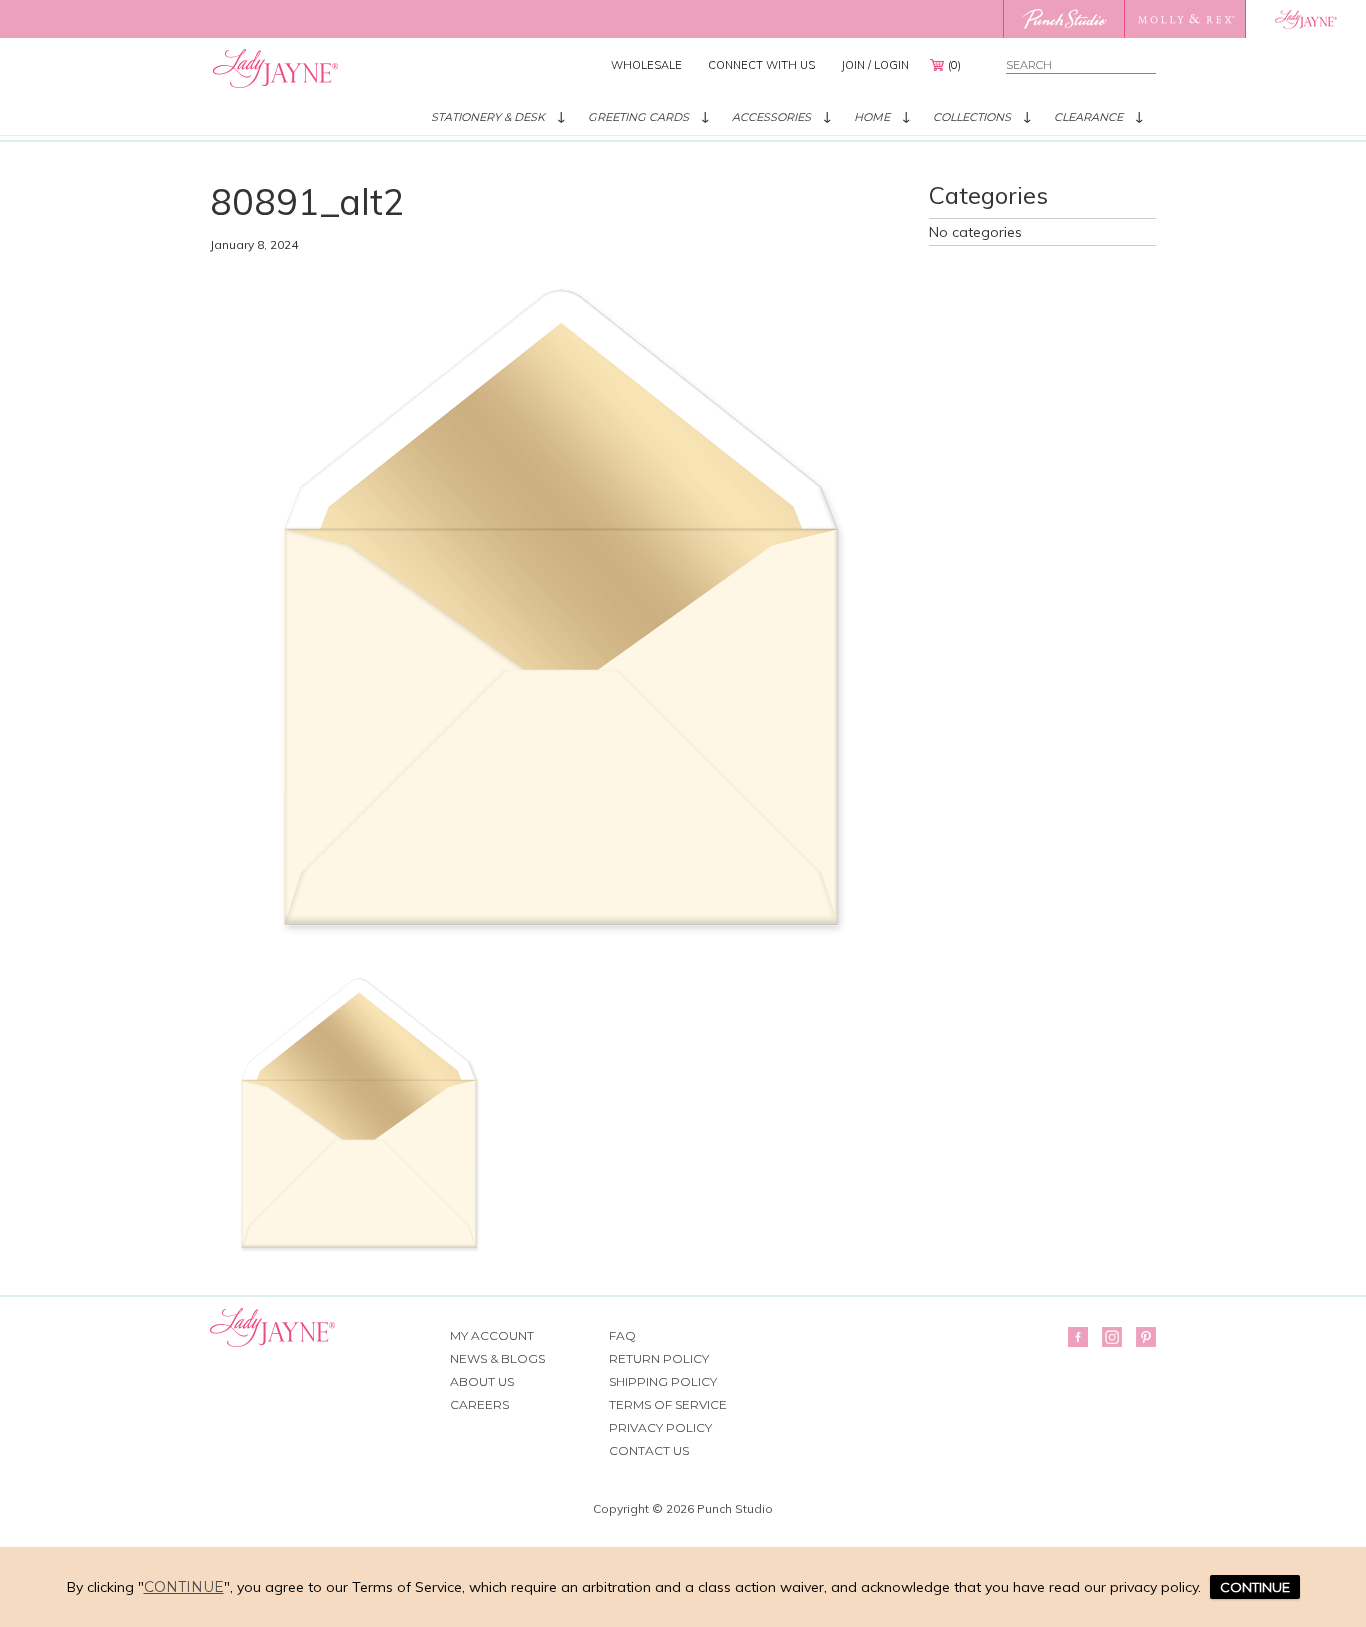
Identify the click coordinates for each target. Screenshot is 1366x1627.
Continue (184, 1587)
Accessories (771, 117)
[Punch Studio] (1063, 19)
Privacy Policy (660, 1427)
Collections (972, 117)
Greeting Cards (638, 117)
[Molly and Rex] (1184, 19)
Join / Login (875, 65)
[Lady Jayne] (1305, 19)
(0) (954, 65)
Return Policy (659, 1358)
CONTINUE (1255, 1587)
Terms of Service (668, 1404)
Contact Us (649, 1450)
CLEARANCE (1088, 117)
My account (492, 1335)
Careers (479, 1404)
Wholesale (646, 65)
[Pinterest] (1146, 1337)
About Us (482, 1381)
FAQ (622, 1335)
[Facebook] (1078, 1337)
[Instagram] (1112, 1337)
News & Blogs (497, 1358)
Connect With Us (761, 65)
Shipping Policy (663, 1381)
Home (872, 117)
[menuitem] (646, 65)
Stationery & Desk (488, 117)
